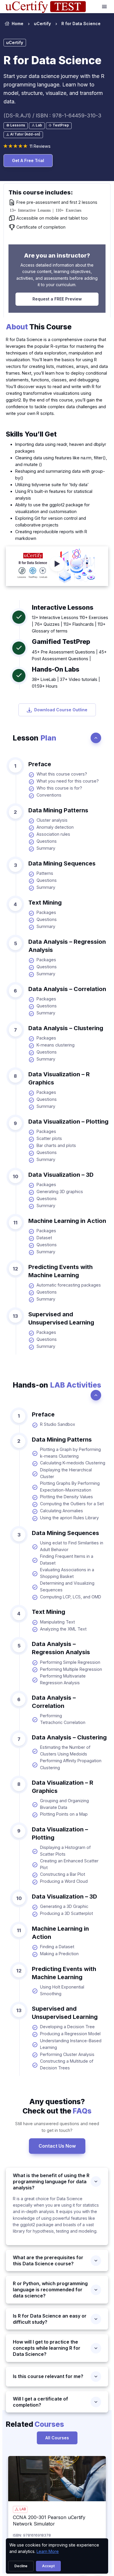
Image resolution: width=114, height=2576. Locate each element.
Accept (48, 2566)
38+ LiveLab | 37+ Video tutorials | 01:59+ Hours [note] (66, 683)
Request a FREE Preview (57, 299)
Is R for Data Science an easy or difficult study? (50, 2319)
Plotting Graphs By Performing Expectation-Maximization (70, 1487)
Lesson (34, 738)
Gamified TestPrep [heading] (61, 642)
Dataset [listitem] (44, 1238)
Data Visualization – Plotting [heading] (68, 1122)
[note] (16, 126)
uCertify (42, 24)
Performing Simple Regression (70, 1662)
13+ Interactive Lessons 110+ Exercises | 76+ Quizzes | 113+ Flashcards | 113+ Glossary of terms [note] (70, 624)
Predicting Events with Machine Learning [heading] (61, 1271)
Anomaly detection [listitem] (55, 827)
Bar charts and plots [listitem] (56, 1145)
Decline (21, 2566)
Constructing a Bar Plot (63, 1874)
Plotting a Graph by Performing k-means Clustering (70, 1453)
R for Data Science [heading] (52, 60)
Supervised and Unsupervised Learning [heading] (61, 1318)
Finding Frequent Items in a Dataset (67, 1560)
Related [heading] (35, 2424)
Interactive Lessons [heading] (63, 607)
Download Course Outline (61, 710)
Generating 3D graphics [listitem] (60, 1191)
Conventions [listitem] (49, 795)
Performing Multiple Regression (71, 1669)
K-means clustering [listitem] (56, 1045)
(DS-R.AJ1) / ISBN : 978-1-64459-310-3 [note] (52, 115)
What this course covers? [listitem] (62, 774)
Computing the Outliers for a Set (72, 1504)
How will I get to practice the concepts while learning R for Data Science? (47, 2348)
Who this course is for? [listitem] (59, 788)
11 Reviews (40, 146)
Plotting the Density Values (66, 1497)
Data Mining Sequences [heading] (62, 863)
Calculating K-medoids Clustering (73, 1463)
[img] (57, 2479)
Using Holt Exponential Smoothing (62, 1990)
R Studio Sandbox (58, 1424)
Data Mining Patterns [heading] (58, 810)
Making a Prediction (59, 1954)
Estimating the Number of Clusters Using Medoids (65, 1751)
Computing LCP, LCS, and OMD (71, 1597)
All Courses (57, 2438)
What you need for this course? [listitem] (68, 781)
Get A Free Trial (28, 160)
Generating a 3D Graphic (64, 1906)
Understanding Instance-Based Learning (71, 2044)
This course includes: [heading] (41, 192)
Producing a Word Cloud (64, 1881)
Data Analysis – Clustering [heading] (66, 1028)
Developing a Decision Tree (67, 2027)
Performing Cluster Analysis (67, 2054)
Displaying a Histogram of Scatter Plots (65, 1851)
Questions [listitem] (47, 841)
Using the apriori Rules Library (69, 1518)
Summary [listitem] (46, 848)
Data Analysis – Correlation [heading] (67, 989)
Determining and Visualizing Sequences (67, 1586)
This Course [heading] (39, 327)
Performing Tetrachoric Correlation (63, 1719)
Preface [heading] (40, 764)
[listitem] (80, 24)
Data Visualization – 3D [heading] (61, 1175)
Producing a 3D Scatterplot (66, 1913)
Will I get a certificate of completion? (40, 2402)
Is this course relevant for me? (48, 2376)
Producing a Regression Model (70, 2034)
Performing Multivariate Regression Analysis (63, 1679)
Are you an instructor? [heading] (57, 255)
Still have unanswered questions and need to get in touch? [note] (57, 2127)
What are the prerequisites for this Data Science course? (48, 2260)
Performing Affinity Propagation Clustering (71, 1764)
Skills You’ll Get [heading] (31, 434)
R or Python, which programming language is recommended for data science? (50, 2290)
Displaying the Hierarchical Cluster (66, 1473)
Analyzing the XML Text (63, 1629)
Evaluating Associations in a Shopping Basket (67, 1573)
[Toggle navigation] (105, 7)
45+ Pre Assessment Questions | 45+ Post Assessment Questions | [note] (69, 655)
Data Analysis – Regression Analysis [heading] (67, 946)
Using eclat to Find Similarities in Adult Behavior (72, 1546)
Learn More (48, 2551)
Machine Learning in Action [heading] (67, 1221)
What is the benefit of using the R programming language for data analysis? (51, 2182)
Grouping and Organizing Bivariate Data (64, 1804)
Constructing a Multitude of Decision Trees (67, 2064)
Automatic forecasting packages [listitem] (69, 1285)
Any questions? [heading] (57, 2106)
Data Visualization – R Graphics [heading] (59, 1078)
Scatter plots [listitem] (49, 1138)
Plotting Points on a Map (64, 1814)
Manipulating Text (57, 1622)
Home (18, 24)
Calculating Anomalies (62, 1511)
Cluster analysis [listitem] (52, 820)
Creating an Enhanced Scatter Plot (69, 1864)
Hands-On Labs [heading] (56, 669)
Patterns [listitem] (45, 873)
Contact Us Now (57, 2146)
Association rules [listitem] (53, 834)
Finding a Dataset (57, 1947)
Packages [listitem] (46, 912)
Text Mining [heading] (45, 903)
